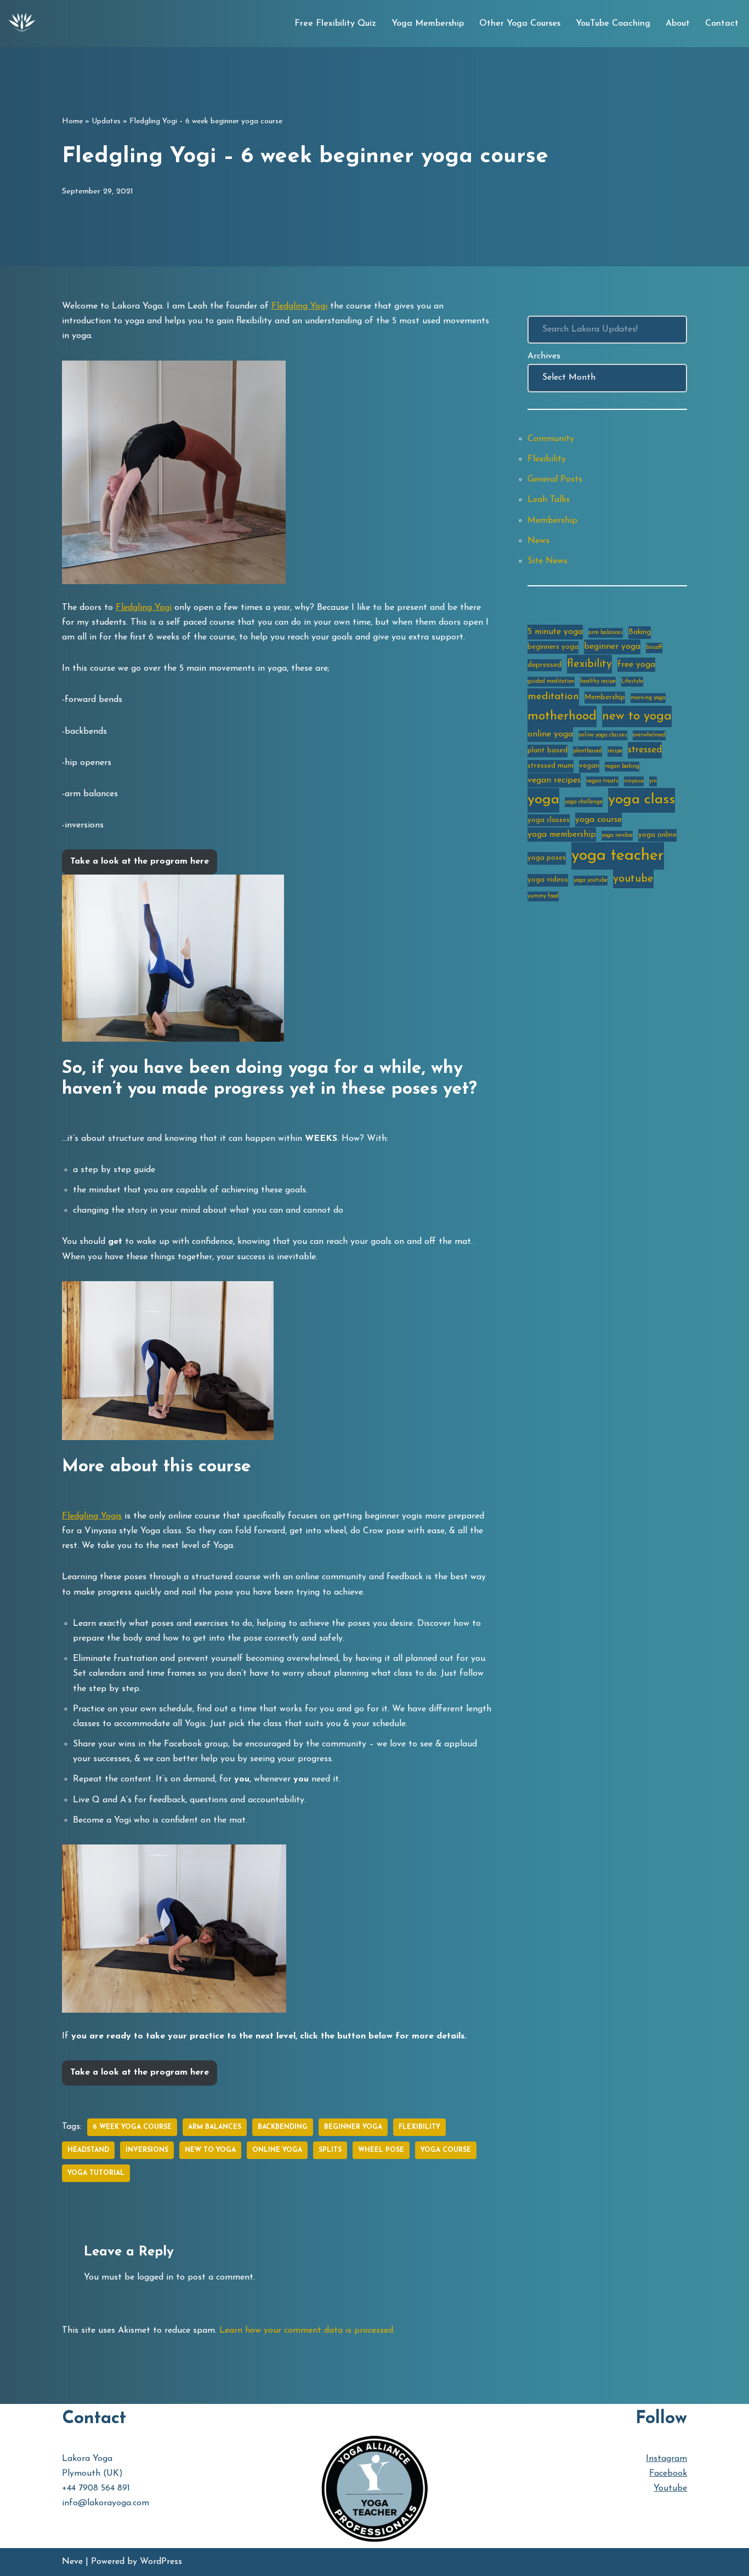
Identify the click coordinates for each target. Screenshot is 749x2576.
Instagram (666, 2459)
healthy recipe (598, 681)
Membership (552, 521)
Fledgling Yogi (299, 306)
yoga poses (547, 858)
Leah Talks (549, 500)
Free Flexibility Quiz (335, 24)
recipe (615, 751)
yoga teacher (618, 856)
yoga (543, 800)
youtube (633, 879)
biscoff (654, 647)
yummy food (543, 896)
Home (72, 121)
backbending (283, 2127)
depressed (544, 665)
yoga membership (562, 835)
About (678, 24)
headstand (88, 2150)
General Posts (555, 479)
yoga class (642, 800)
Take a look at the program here (140, 861)
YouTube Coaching (613, 24)
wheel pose (381, 2150)
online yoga (277, 2150)
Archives (544, 356)
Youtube (670, 2488)
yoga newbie (617, 835)
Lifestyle (632, 681)
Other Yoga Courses (520, 24)
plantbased (588, 751)
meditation (553, 697)
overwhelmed (649, 735)
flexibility (419, 2127)
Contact (722, 24)
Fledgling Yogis (92, 1516)
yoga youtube (591, 880)
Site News (547, 561)
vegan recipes (554, 780)
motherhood (562, 716)
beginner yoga (353, 2127)
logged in (155, 2277)
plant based (547, 750)
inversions (147, 2150)
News (538, 541)
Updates (106, 121)
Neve (72, 2562)
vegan (589, 766)
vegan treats (602, 781)
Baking (640, 632)
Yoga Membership (428, 24)
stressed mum (551, 766)
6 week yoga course (132, 2127)
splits (330, 2150)
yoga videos (548, 880)
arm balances (215, 2127)
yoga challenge (584, 802)
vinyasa (634, 781)
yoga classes (549, 820)
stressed (645, 750)
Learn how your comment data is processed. (307, 2331)
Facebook (668, 2474)
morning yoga (648, 698)
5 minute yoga (555, 632)
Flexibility (547, 459)
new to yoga (210, 2150)
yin (653, 781)
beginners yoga (553, 647)
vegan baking (622, 766)
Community (551, 439)
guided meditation (551, 681)
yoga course (446, 2150)
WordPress (161, 2562)
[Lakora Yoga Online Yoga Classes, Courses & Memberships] (22, 24)
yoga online (657, 835)
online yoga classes (603, 735)
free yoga (636, 665)
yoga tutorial (96, 2173)
